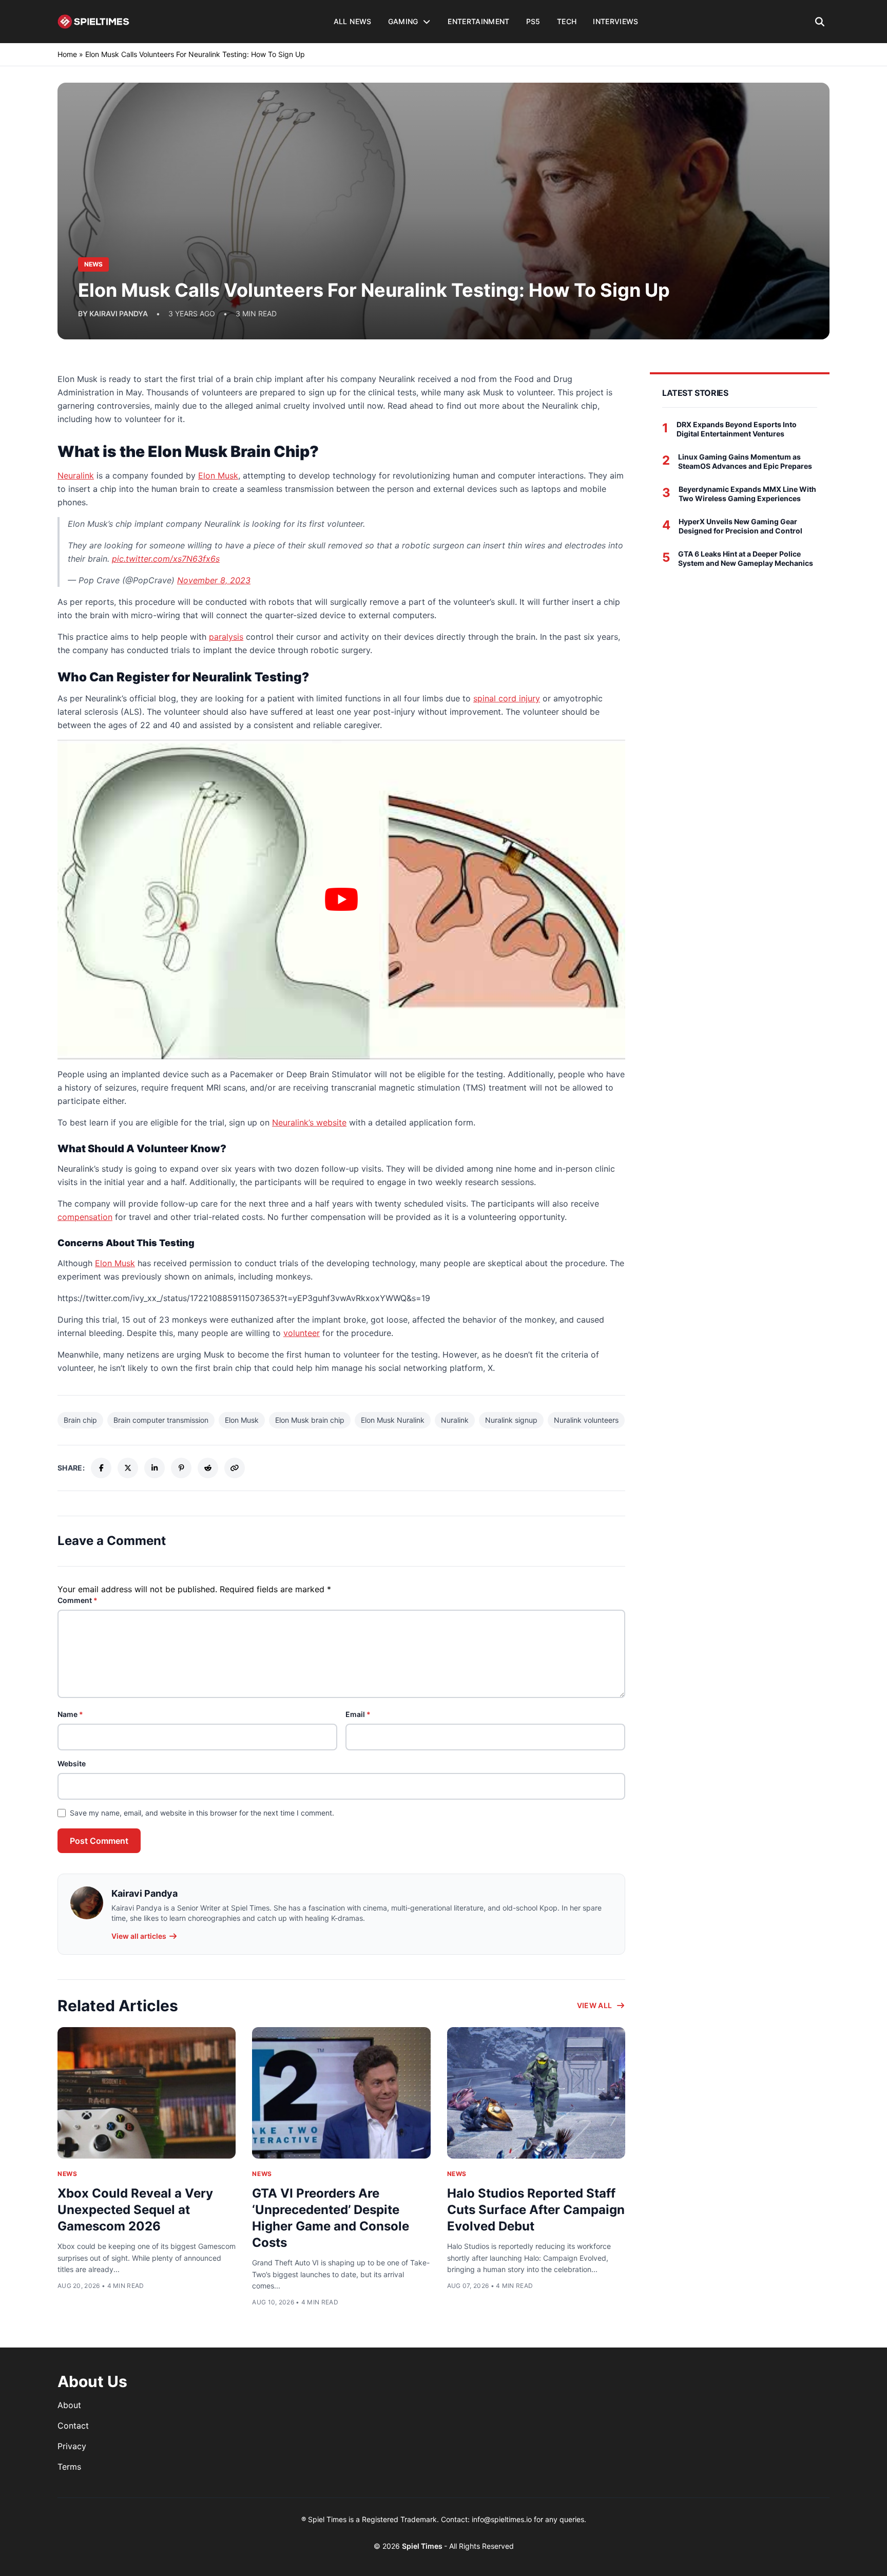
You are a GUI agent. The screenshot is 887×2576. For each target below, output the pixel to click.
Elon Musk (218, 475)
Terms (69, 2467)
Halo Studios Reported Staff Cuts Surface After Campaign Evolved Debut (536, 2210)
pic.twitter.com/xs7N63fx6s (166, 559)
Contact (73, 2426)
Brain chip (80, 1420)
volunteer (302, 1333)
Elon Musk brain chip (310, 1420)
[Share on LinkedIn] (155, 1468)
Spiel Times (423, 2546)
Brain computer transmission (161, 1420)
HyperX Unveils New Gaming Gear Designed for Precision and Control (740, 526)
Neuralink (76, 475)
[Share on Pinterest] (181, 1468)
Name (70, 1714)
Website (72, 1763)
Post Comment (99, 1841)
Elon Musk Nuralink (393, 1420)
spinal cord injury (507, 698)
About (69, 2405)
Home (67, 54)
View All (595, 2005)
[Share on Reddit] (208, 1468)
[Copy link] (235, 1468)
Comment (78, 1600)
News (67, 2174)
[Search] (820, 22)
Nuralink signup (511, 1420)
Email (358, 1714)
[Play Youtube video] (341, 900)
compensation (85, 1217)
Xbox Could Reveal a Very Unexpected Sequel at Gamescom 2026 (135, 2210)
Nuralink (455, 1420)
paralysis (226, 637)
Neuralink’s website (309, 1122)
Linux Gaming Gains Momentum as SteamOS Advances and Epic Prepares (745, 461)
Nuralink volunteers (586, 1420)
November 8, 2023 (214, 580)
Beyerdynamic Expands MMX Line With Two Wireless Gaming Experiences (747, 494)
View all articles (139, 1936)
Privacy (72, 2446)
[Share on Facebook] (101, 1468)
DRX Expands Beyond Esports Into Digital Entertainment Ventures (737, 429)
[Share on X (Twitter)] (128, 1468)
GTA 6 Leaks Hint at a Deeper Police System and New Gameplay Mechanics (746, 558)
